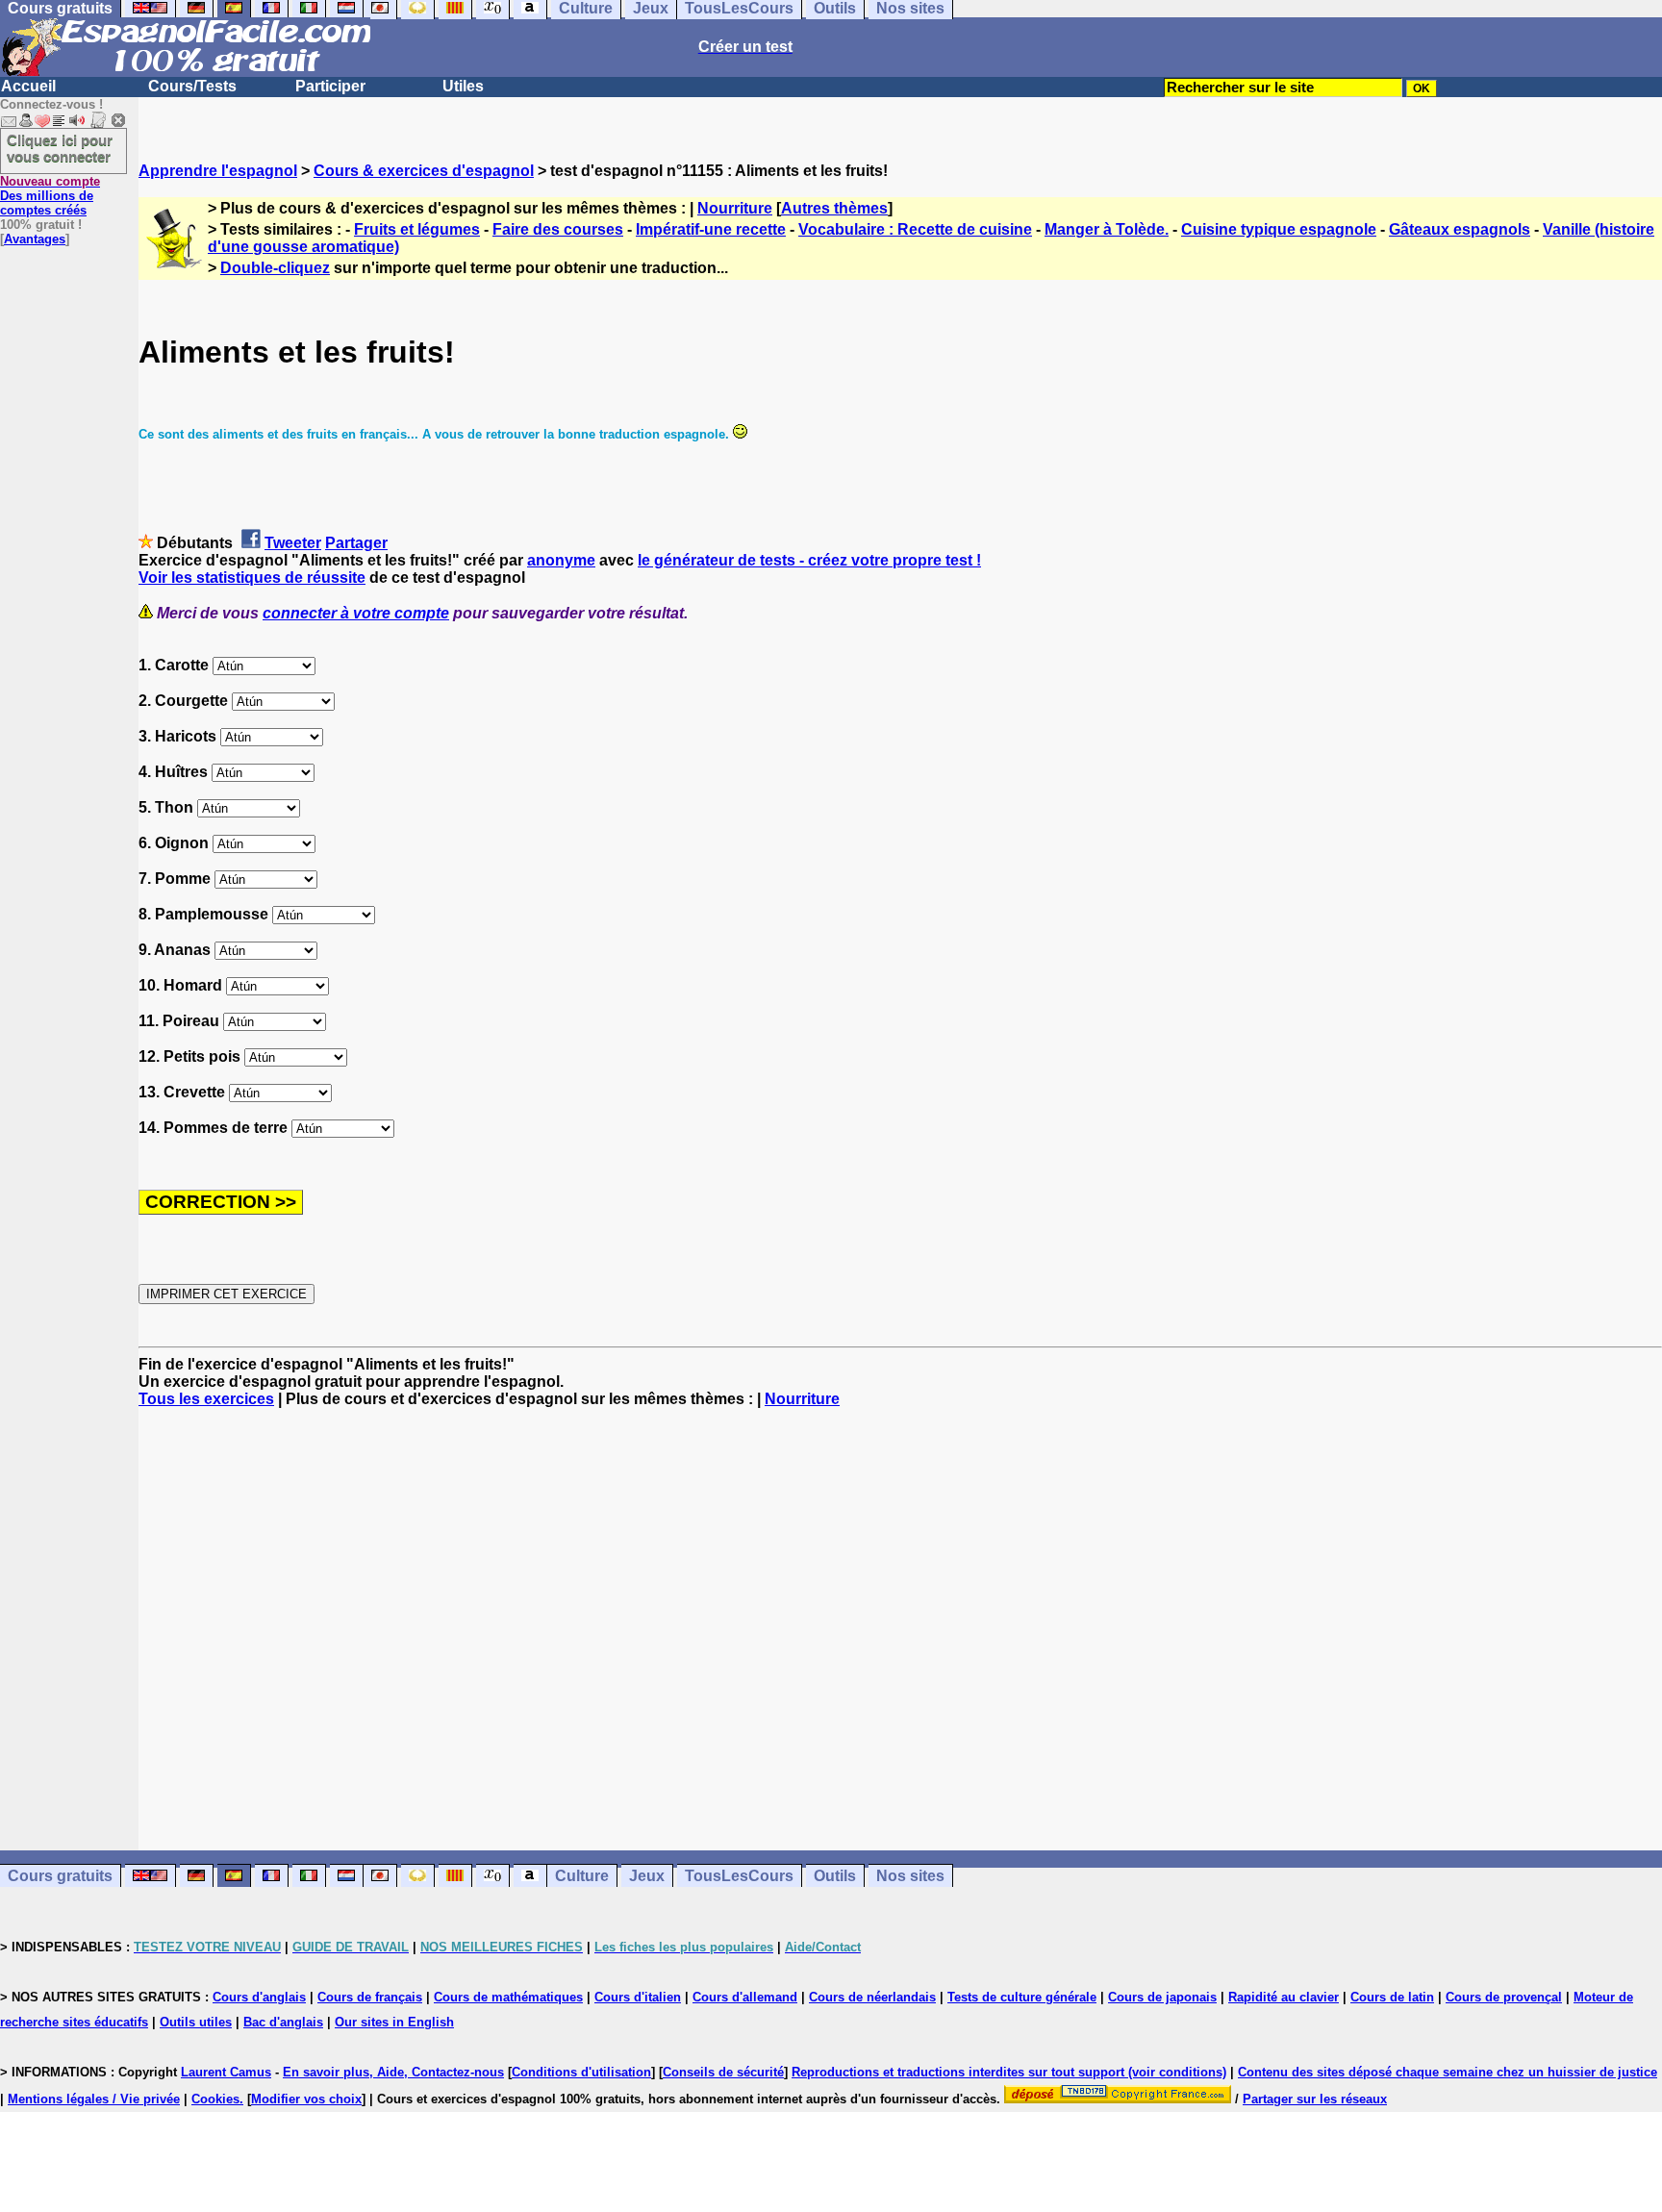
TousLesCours (739, 1876)
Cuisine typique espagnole (1279, 229)
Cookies (215, 2099)
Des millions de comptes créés (50, 196)
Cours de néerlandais (872, 1997)
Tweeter (293, 543)
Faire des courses (558, 229)
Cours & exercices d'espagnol (424, 171)
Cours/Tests (192, 86)
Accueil (28, 86)
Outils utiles (196, 2022)
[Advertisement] (900, 1629)
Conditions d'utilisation (581, 2072)
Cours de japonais (1162, 1997)
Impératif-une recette (711, 229)
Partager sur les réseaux (1315, 2099)
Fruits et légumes (417, 229)
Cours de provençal (1504, 1997)
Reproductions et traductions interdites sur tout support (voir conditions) (1009, 2072)
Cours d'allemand (745, 1997)
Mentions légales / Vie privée (94, 2099)
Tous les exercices (206, 1399)
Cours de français (370, 1997)
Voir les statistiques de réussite (252, 578)
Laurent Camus (226, 2072)
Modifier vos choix (306, 2099)
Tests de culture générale (1022, 1997)
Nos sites (910, 1876)
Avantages (35, 239)
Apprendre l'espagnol (218, 171)
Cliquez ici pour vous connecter (60, 148)
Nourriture (735, 208)
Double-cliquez (275, 268)
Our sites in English (394, 2022)
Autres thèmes (834, 208)
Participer (330, 86)
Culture (582, 1876)
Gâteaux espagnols (1460, 229)
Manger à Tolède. (1107, 229)
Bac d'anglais (283, 2022)
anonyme (561, 560)
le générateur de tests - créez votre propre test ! (809, 560)
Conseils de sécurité (723, 2072)
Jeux (647, 1876)
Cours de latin (1392, 1997)
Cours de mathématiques (508, 1997)
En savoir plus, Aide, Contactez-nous (393, 2072)
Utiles (463, 86)
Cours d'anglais (259, 1997)
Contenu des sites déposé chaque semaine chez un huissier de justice (1448, 2072)
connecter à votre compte (356, 613)
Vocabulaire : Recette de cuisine (915, 229)
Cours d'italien (638, 1997)
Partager (356, 543)
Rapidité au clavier (1284, 1997)
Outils (835, 1876)
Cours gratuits (60, 1876)
